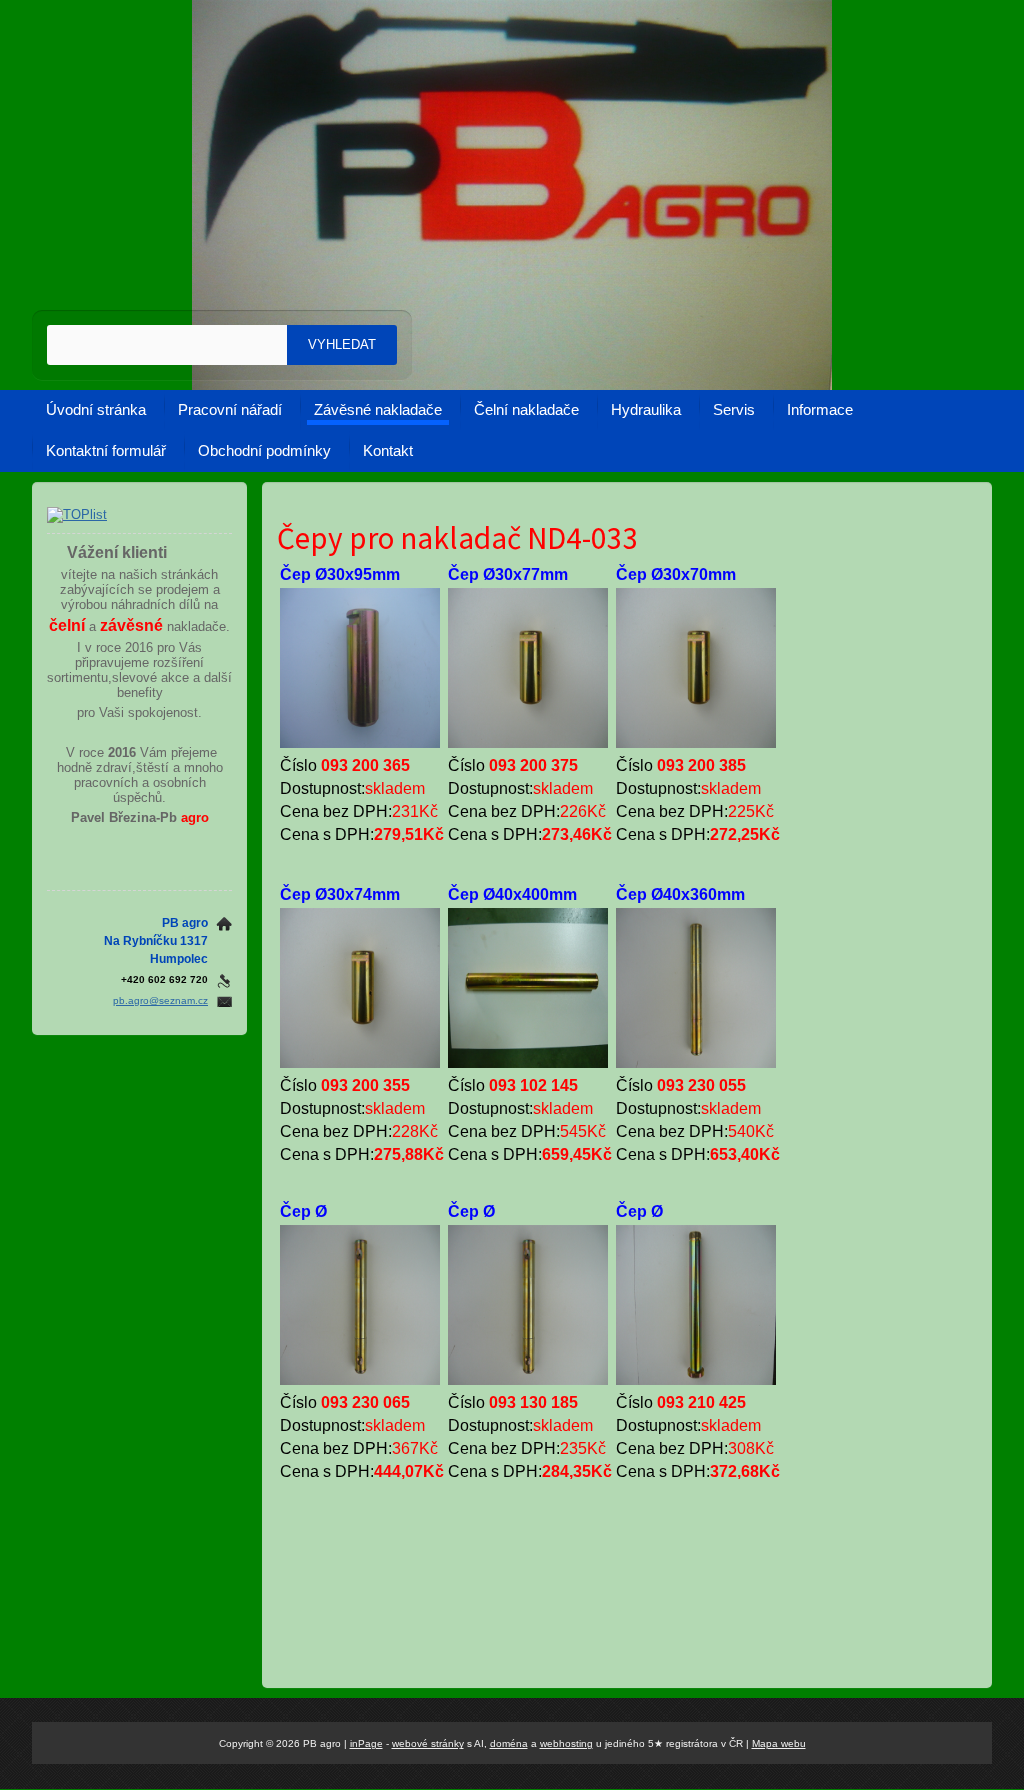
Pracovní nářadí (230, 409)
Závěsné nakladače (378, 409)
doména (509, 1743)
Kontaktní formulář (106, 450)
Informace (820, 409)
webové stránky (428, 1743)
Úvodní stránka (96, 409)
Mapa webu (779, 1743)
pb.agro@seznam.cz (160, 1000)
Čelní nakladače (526, 409)
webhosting (566, 1743)
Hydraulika (646, 409)
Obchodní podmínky (264, 450)
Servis (734, 409)
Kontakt (388, 450)
